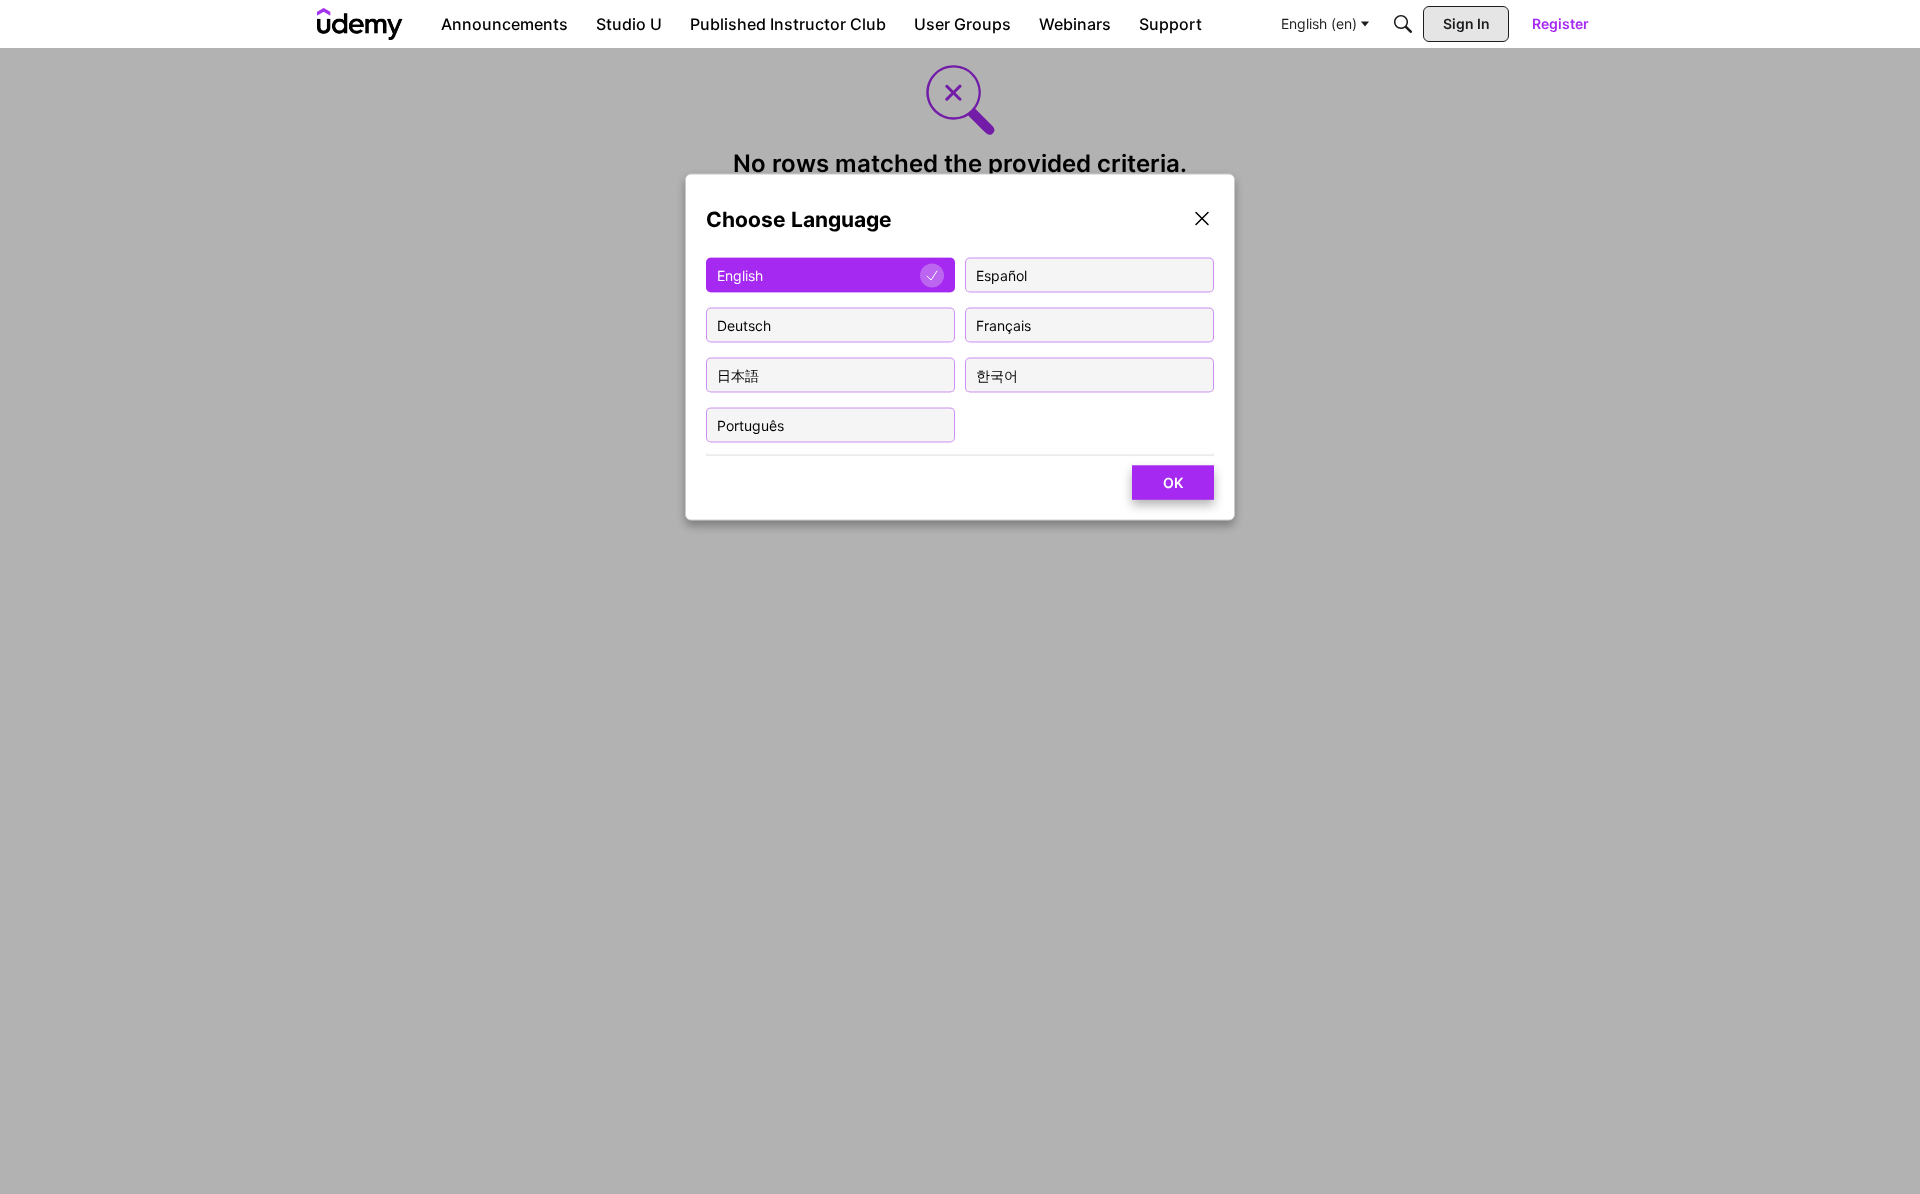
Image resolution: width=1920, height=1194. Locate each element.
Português (750, 424)
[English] (360, 24)
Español (1001, 274)
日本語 (738, 374)
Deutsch (744, 324)
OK (1173, 482)
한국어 (997, 374)
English (740, 274)
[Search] (1403, 24)
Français (1003, 324)
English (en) (1319, 23)
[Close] (1202, 220)
